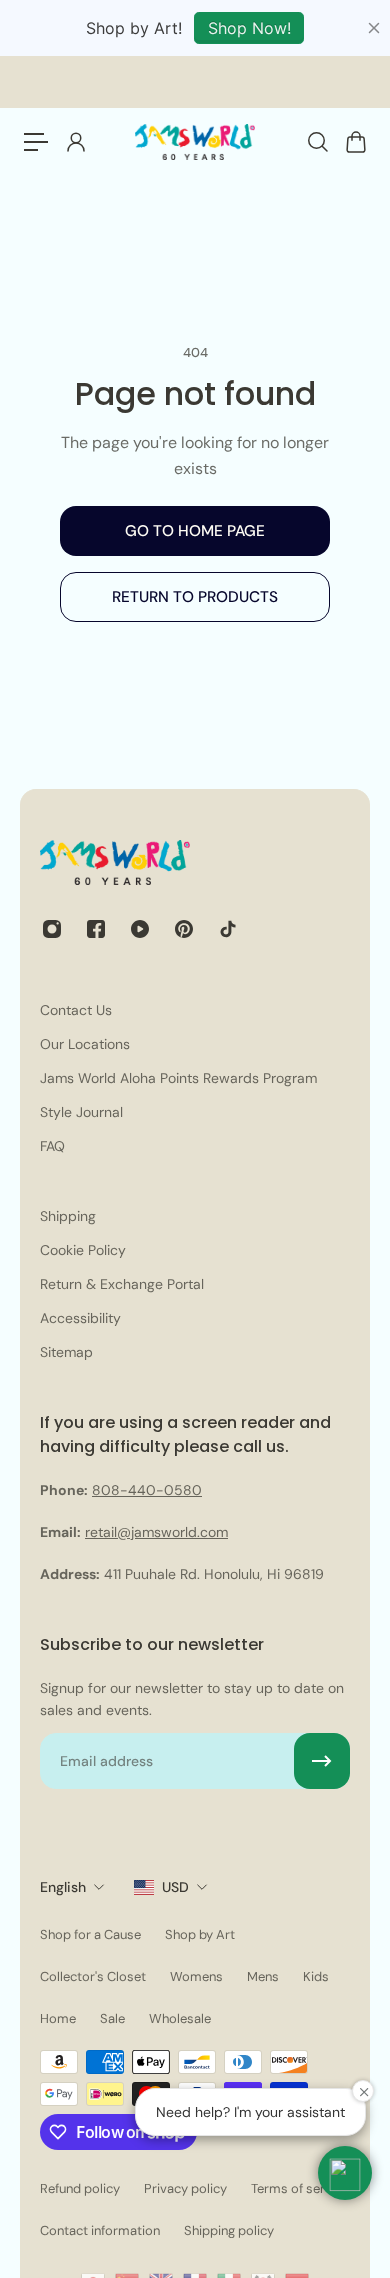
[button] (345, 2173)
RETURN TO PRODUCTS (195, 597)
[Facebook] (96, 929)
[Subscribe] (322, 1761)
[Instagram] (52, 929)
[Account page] (75, 142)
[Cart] (355, 142)
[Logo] (195, 142)
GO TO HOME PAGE (195, 531)
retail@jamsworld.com (156, 1532)
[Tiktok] (228, 929)
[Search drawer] (317, 142)
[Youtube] (140, 929)
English (63, 1887)
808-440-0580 (147, 1490)
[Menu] (36, 142)
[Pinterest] (184, 929)
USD (175, 1887)
